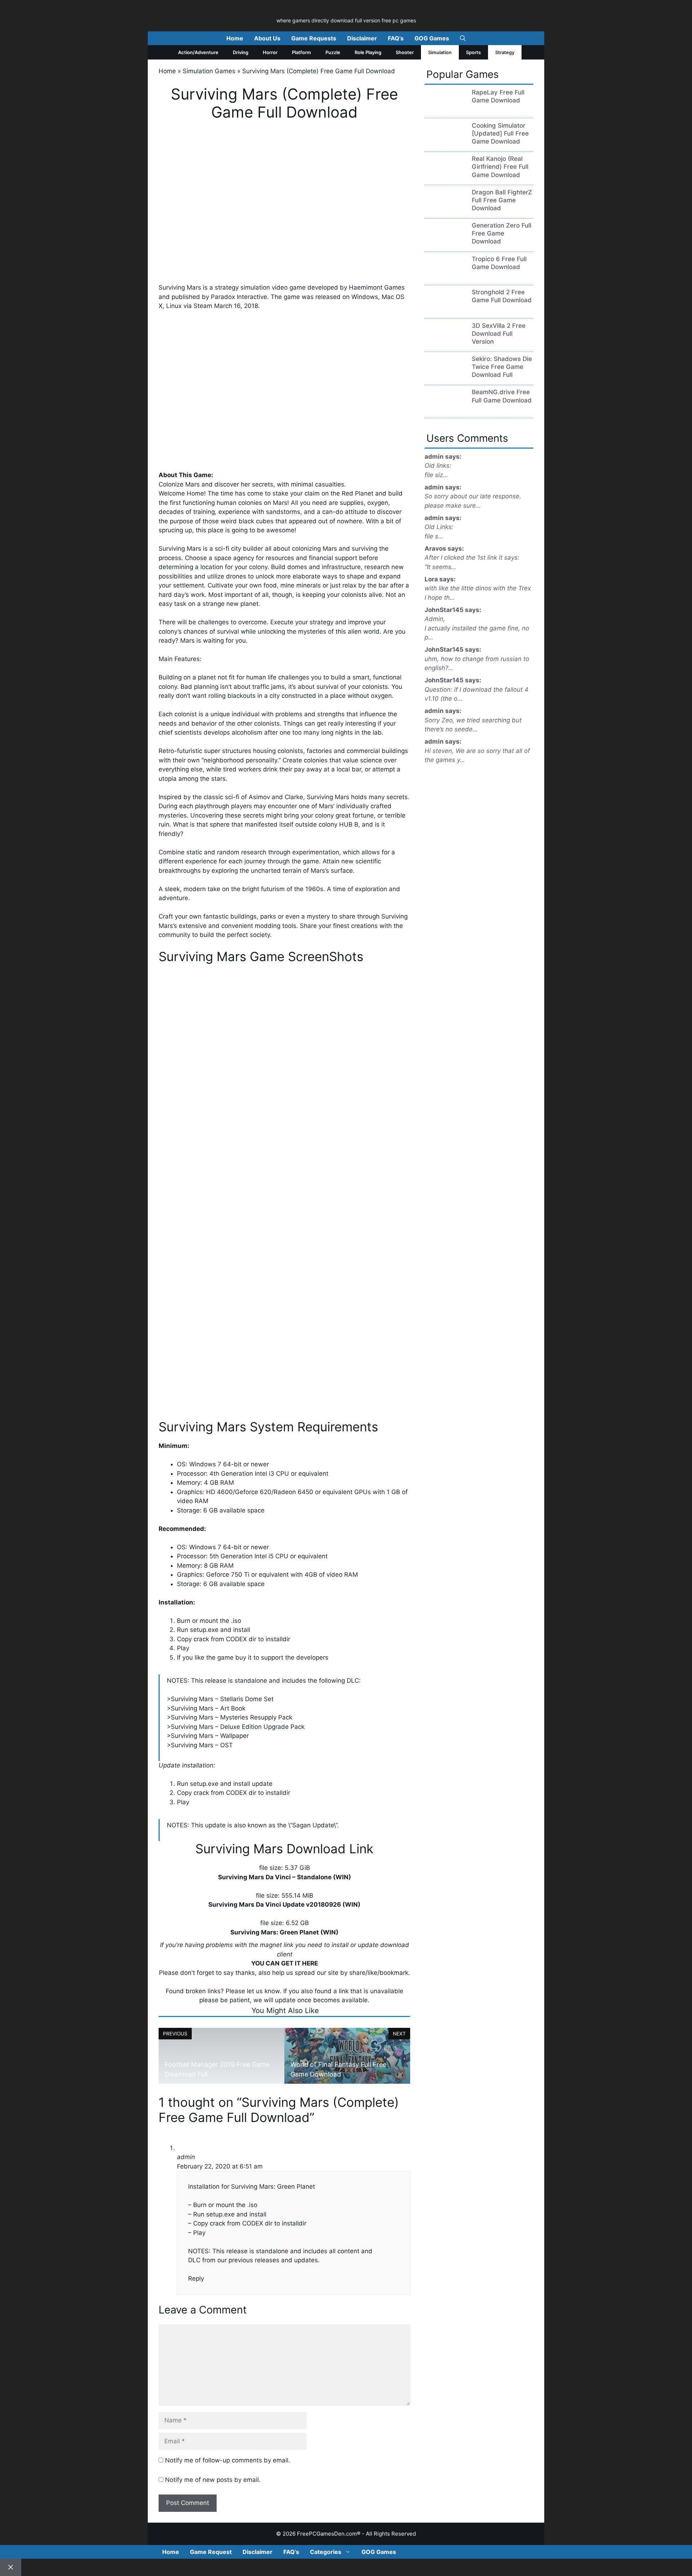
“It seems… (440, 567)
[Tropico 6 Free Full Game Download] (445, 276)
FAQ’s (396, 38)
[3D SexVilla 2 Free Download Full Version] (445, 343)
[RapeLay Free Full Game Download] (445, 110)
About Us (267, 38)
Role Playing (368, 52)
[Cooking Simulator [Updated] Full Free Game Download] (445, 143)
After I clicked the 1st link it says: (472, 558)
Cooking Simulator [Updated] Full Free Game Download (500, 133)
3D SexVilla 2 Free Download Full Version (499, 334)
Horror (270, 52)
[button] (463, 38)
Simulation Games (209, 71)
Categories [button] (326, 2552)
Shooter (405, 52)
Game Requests (314, 38)
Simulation (440, 52)
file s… (434, 536)
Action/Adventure (198, 52)
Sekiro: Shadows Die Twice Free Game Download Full (502, 367)
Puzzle (333, 52)
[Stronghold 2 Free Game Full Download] (445, 310)
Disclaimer (362, 38)
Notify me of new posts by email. (213, 2480)
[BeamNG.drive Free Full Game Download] (445, 410)
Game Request (211, 2552)
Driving (241, 52)
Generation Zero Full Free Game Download (502, 233)
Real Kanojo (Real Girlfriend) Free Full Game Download (500, 167)
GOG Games (432, 38)
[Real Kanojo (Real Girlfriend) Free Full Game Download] (445, 176)
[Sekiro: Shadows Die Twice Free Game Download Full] (445, 376)
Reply (196, 2278)
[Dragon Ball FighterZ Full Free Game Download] (445, 210)
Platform (301, 52)
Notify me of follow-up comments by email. (228, 2460)
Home (235, 38)
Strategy (505, 52)
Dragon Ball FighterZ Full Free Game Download (502, 200)
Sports (473, 52)
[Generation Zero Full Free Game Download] (445, 243)
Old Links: (439, 527)
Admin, (435, 619)
